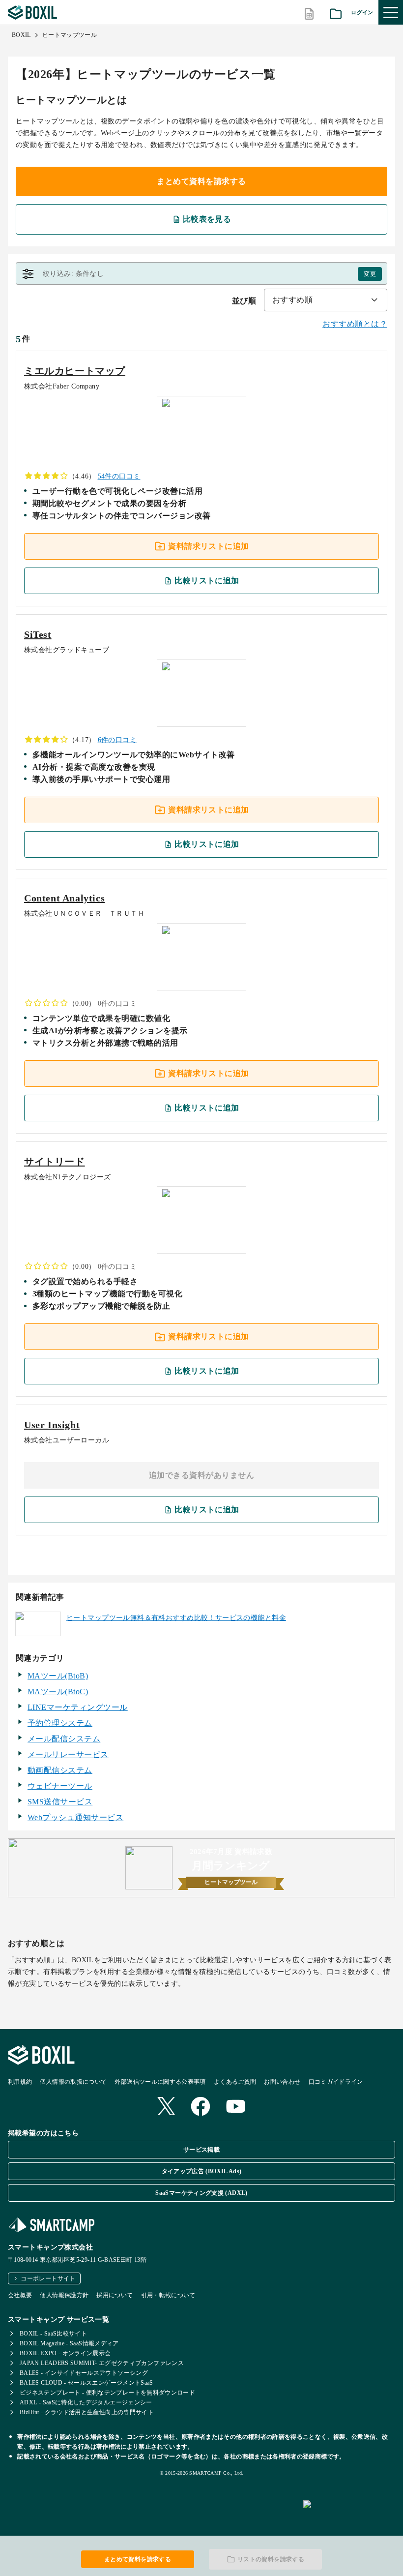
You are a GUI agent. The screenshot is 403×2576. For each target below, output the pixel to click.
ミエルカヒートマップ (75, 371)
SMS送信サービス (60, 1802)
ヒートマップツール (70, 35)
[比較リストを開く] (309, 13)
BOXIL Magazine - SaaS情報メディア (69, 2343)
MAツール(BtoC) (58, 1692)
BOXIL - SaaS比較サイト (53, 2334)
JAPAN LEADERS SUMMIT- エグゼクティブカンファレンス (102, 2363)
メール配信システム (64, 1739)
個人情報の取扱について (73, 2082)
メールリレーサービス (68, 1754)
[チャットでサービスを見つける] (349, 2515)
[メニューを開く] (391, 12)
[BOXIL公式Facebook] (201, 2107)
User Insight (52, 1425)
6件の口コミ (117, 740)
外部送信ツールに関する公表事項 (160, 2082)
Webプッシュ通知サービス (75, 1817)
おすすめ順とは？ (355, 324)
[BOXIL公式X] (166, 2107)
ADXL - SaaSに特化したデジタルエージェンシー (86, 2402)
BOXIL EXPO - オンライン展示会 (65, 2353)
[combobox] (326, 300)
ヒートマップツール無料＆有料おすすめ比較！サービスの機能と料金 (176, 1618)
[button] (201, 274)
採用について (115, 2295)
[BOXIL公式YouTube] (236, 2107)
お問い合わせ (282, 2082)
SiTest (38, 634)
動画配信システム (60, 1770)
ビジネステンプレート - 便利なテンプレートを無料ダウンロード (107, 2393)
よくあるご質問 (235, 2082)
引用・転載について (168, 2295)
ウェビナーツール (60, 1786)
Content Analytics (64, 898)
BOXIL (21, 35)
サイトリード (55, 1162)
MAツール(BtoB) (58, 1676)
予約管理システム (60, 1723)
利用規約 (20, 2082)
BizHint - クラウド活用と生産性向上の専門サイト (87, 2412)
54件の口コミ (119, 476)
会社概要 (20, 2295)
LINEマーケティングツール (78, 1707)
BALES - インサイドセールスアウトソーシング (84, 2373)
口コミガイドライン (336, 2082)
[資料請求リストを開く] (336, 13)
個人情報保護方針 (64, 2295)
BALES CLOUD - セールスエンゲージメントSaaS (86, 2383)
